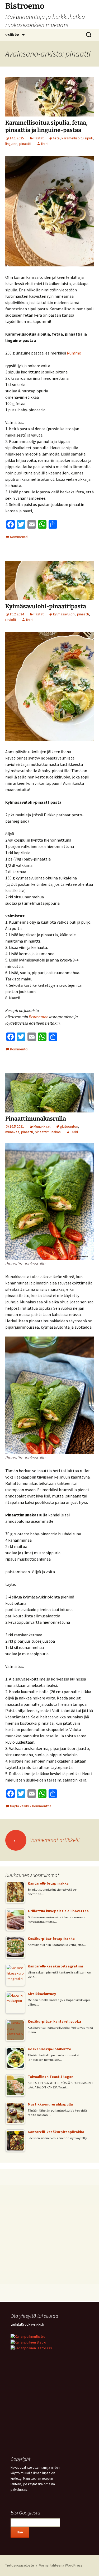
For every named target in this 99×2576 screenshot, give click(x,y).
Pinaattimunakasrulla (36, 1119)
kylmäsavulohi (64, 614)
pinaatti (25, 144)
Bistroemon (39, 1017)
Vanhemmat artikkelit (46, 1840)
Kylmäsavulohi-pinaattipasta (46, 606)
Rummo (74, 353)
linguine (11, 144)
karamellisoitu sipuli (77, 138)
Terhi (44, 144)
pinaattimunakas (48, 1132)
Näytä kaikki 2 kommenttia (31, 1806)
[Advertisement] (49, 2235)
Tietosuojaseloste (20, 2565)
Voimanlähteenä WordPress (61, 2565)
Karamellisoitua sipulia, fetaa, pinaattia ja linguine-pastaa (46, 126)
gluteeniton (69, 1126)
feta (56, 138)
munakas (12, 1132)
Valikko (12, 35)
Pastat (39, 138)
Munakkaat (42, 1126)
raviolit (11, 620)
